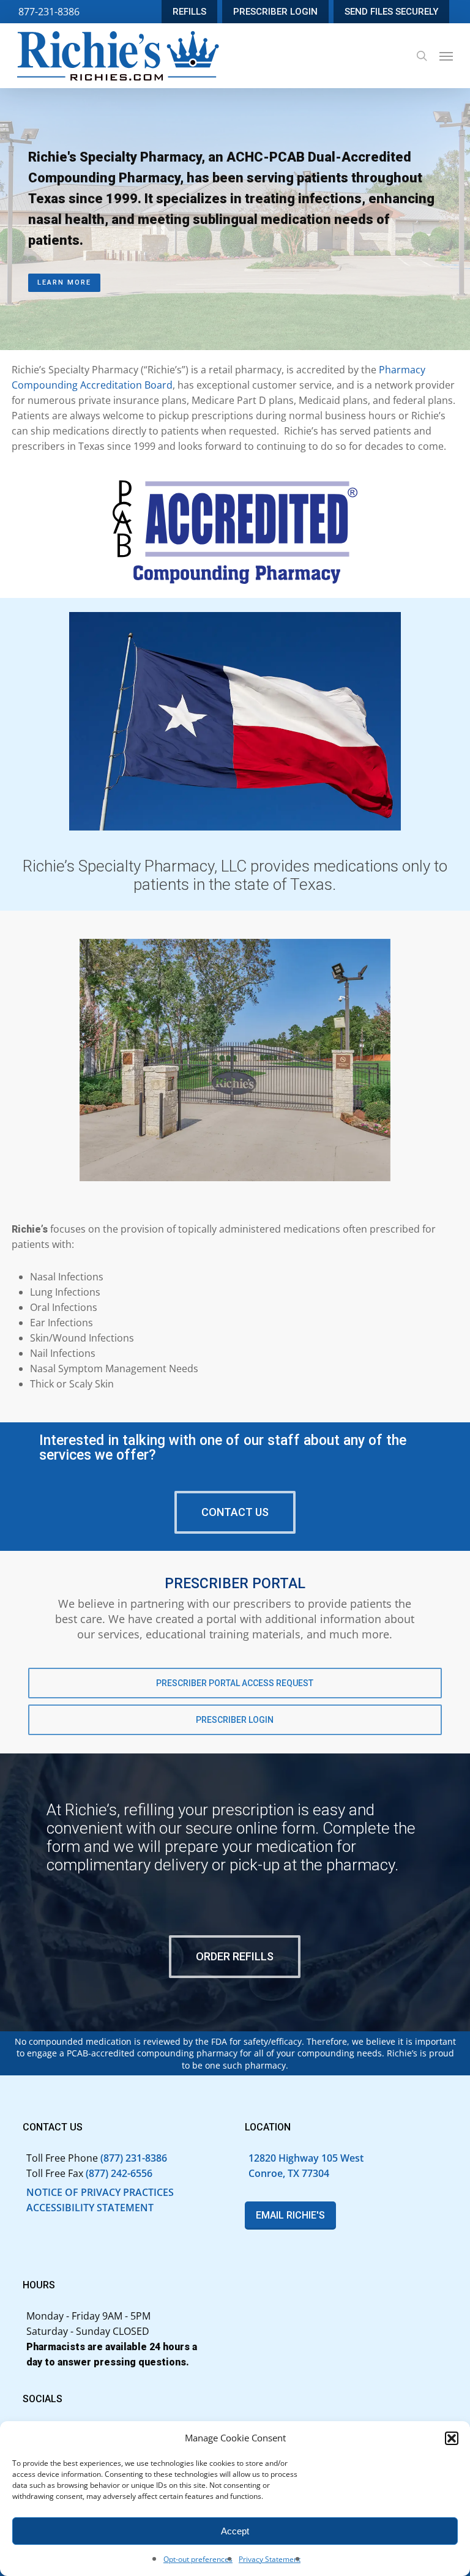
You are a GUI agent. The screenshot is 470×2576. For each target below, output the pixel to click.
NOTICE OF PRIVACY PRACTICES (100, 2192)
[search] (422, 56)
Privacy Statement (270, 2559)
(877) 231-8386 (134, 2158)
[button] (452, 2438)
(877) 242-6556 (119, 2173)
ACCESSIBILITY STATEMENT (90, 2208)
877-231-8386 (49, 12)
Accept (235, 2531)
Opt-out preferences (198, 2559)
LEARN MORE (64, 282)
